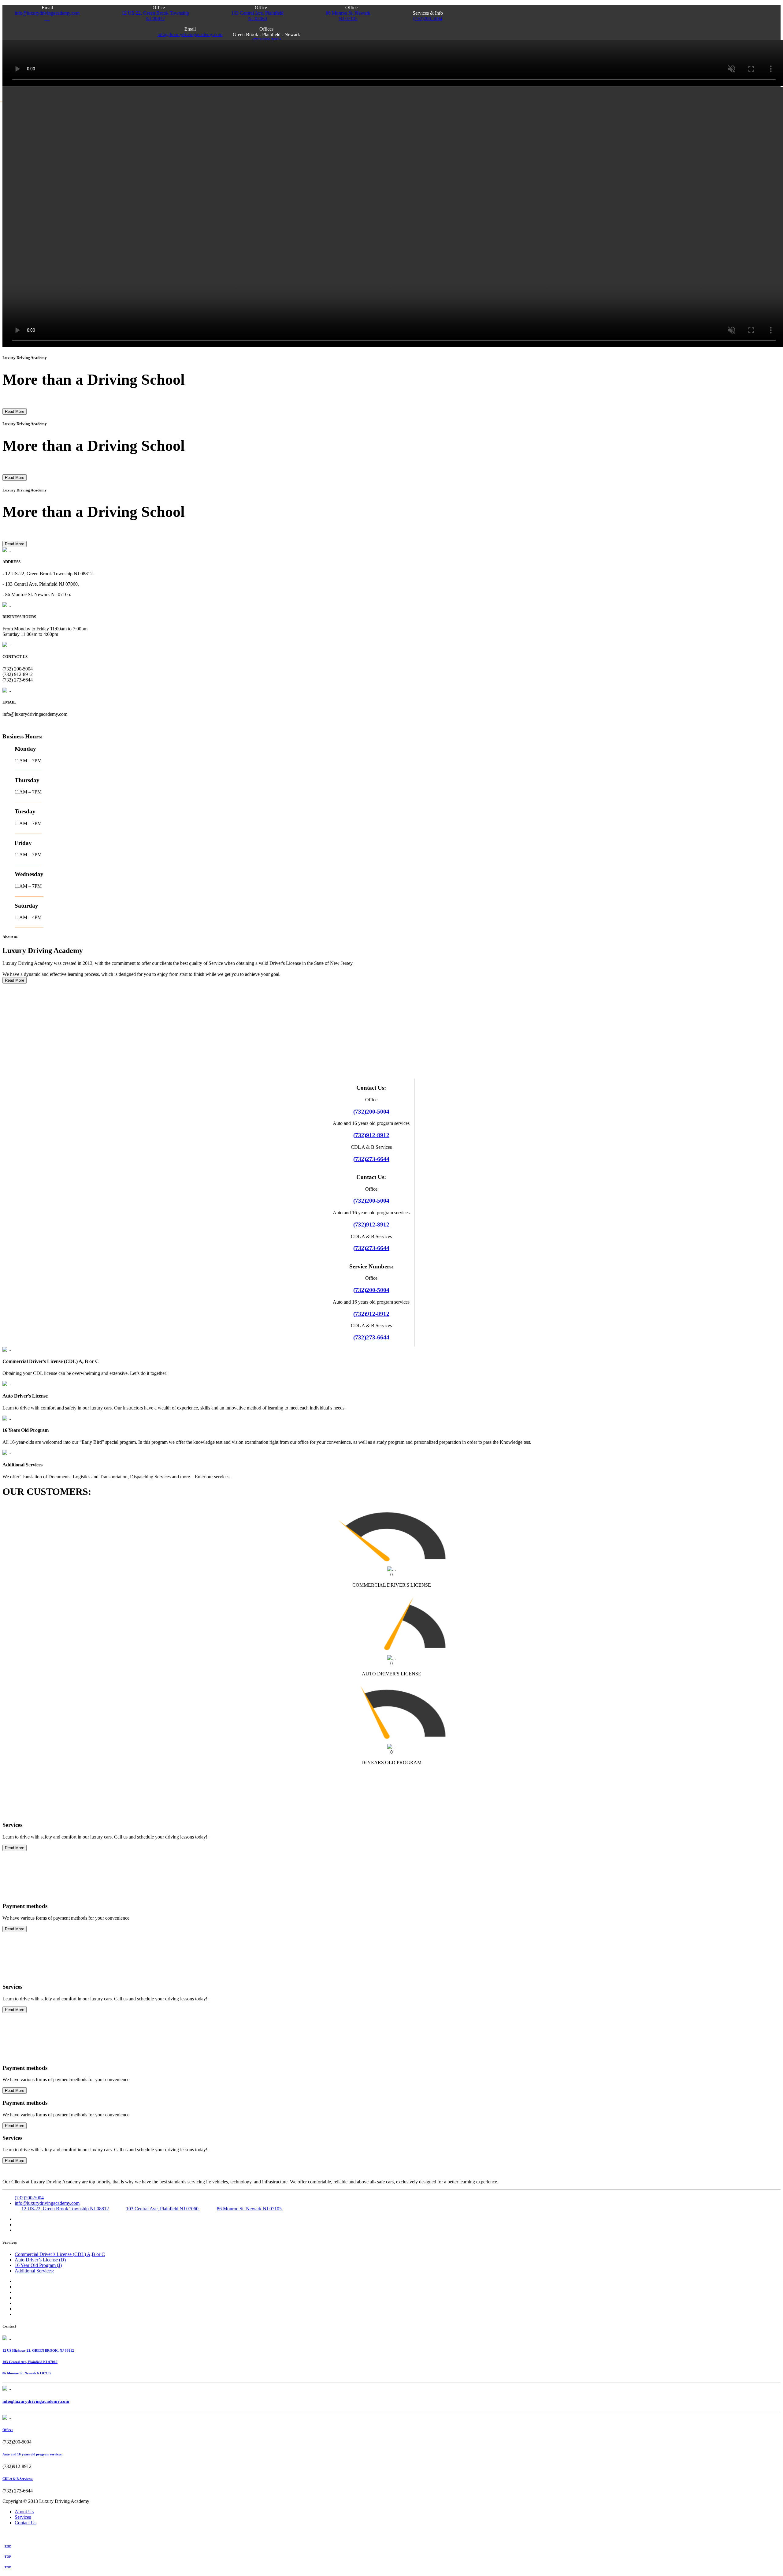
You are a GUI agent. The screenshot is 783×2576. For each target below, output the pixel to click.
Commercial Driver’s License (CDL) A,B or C (60, 2254)
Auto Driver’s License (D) (40, 2260)
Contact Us (26, 2523)
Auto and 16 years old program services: (33, 2454)
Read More (15, 411)
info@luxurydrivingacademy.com (47, 16)
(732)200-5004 (428, 19)
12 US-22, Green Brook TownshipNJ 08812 (155, 16)
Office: (8, 2430)
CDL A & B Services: (18, 2479)
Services (23, 2517)
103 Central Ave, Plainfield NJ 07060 (30, 2362)
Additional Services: (34, 2271)
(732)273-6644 (371, 1159)
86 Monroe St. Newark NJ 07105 (27, 2373)
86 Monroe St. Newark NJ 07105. (250, 2209)
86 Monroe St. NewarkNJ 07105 (348, 16)
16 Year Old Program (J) (38, 2265)
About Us (24, 2512)
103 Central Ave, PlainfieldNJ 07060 (257, 16)
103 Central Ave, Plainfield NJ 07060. (163, 2209)
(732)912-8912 (371, 1135)
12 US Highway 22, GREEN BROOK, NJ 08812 (38, 2350)
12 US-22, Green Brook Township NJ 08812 (65, 2209)
